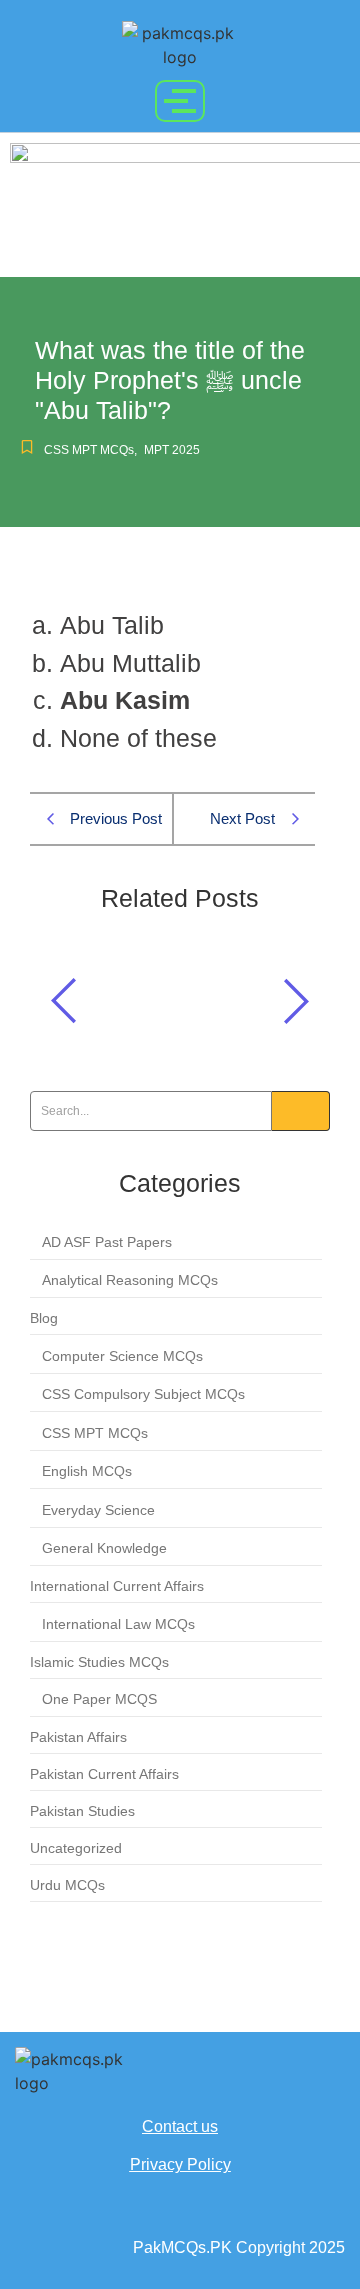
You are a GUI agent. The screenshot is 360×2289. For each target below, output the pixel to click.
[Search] (301, 1111)
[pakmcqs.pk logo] (180, 45)
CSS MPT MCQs (90, 450)
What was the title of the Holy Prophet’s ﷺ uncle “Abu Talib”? (177, 995)
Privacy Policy (180, 2164)
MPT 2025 (172, 450)
